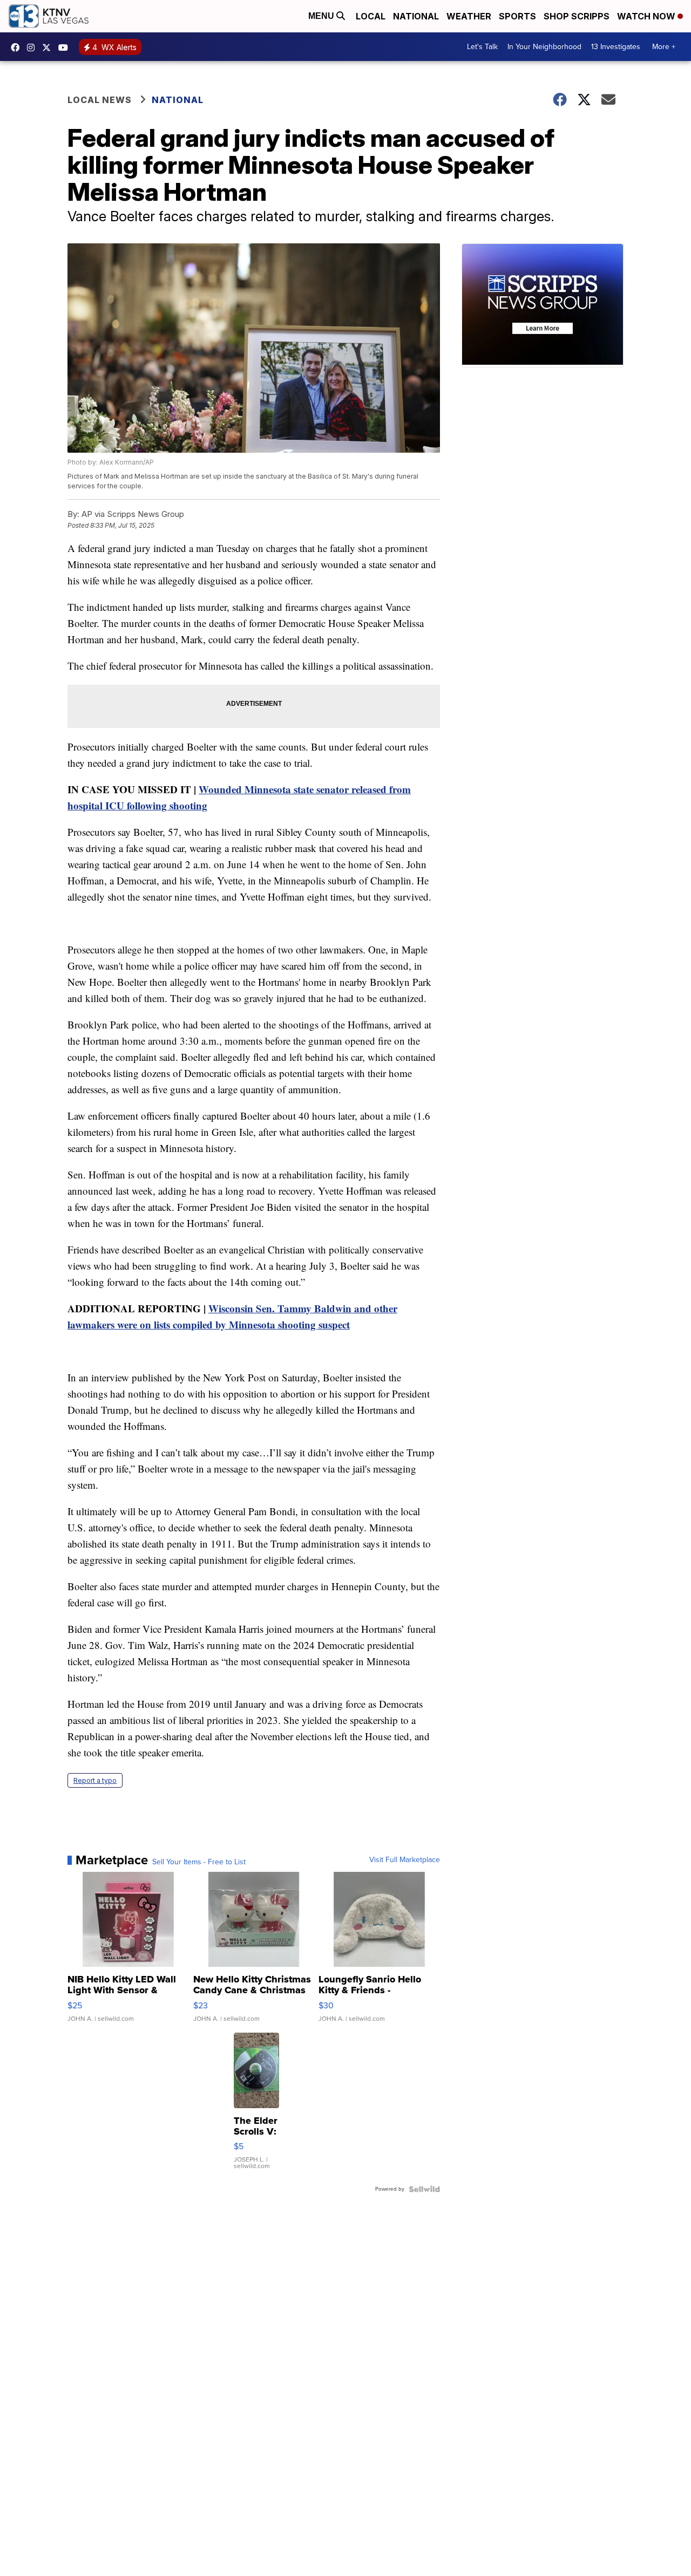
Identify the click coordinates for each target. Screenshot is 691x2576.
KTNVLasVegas (18, 47)
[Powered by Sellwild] (424, 2189)
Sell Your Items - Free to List (199, 1862)
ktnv (33, 47)
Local (371, 16)
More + (664, 47)
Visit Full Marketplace (405, 1860)
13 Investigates (616, 47)
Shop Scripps (577, 16)
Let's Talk (482, 47)
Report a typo (95, 1780)
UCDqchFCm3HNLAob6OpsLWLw (66, 47)
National (416, 16)
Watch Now (647, 16)
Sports (517, 16)
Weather (469, 16)
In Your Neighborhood (544, 47)
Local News (100, 100)
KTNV (49, 47)
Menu (322, 16)
